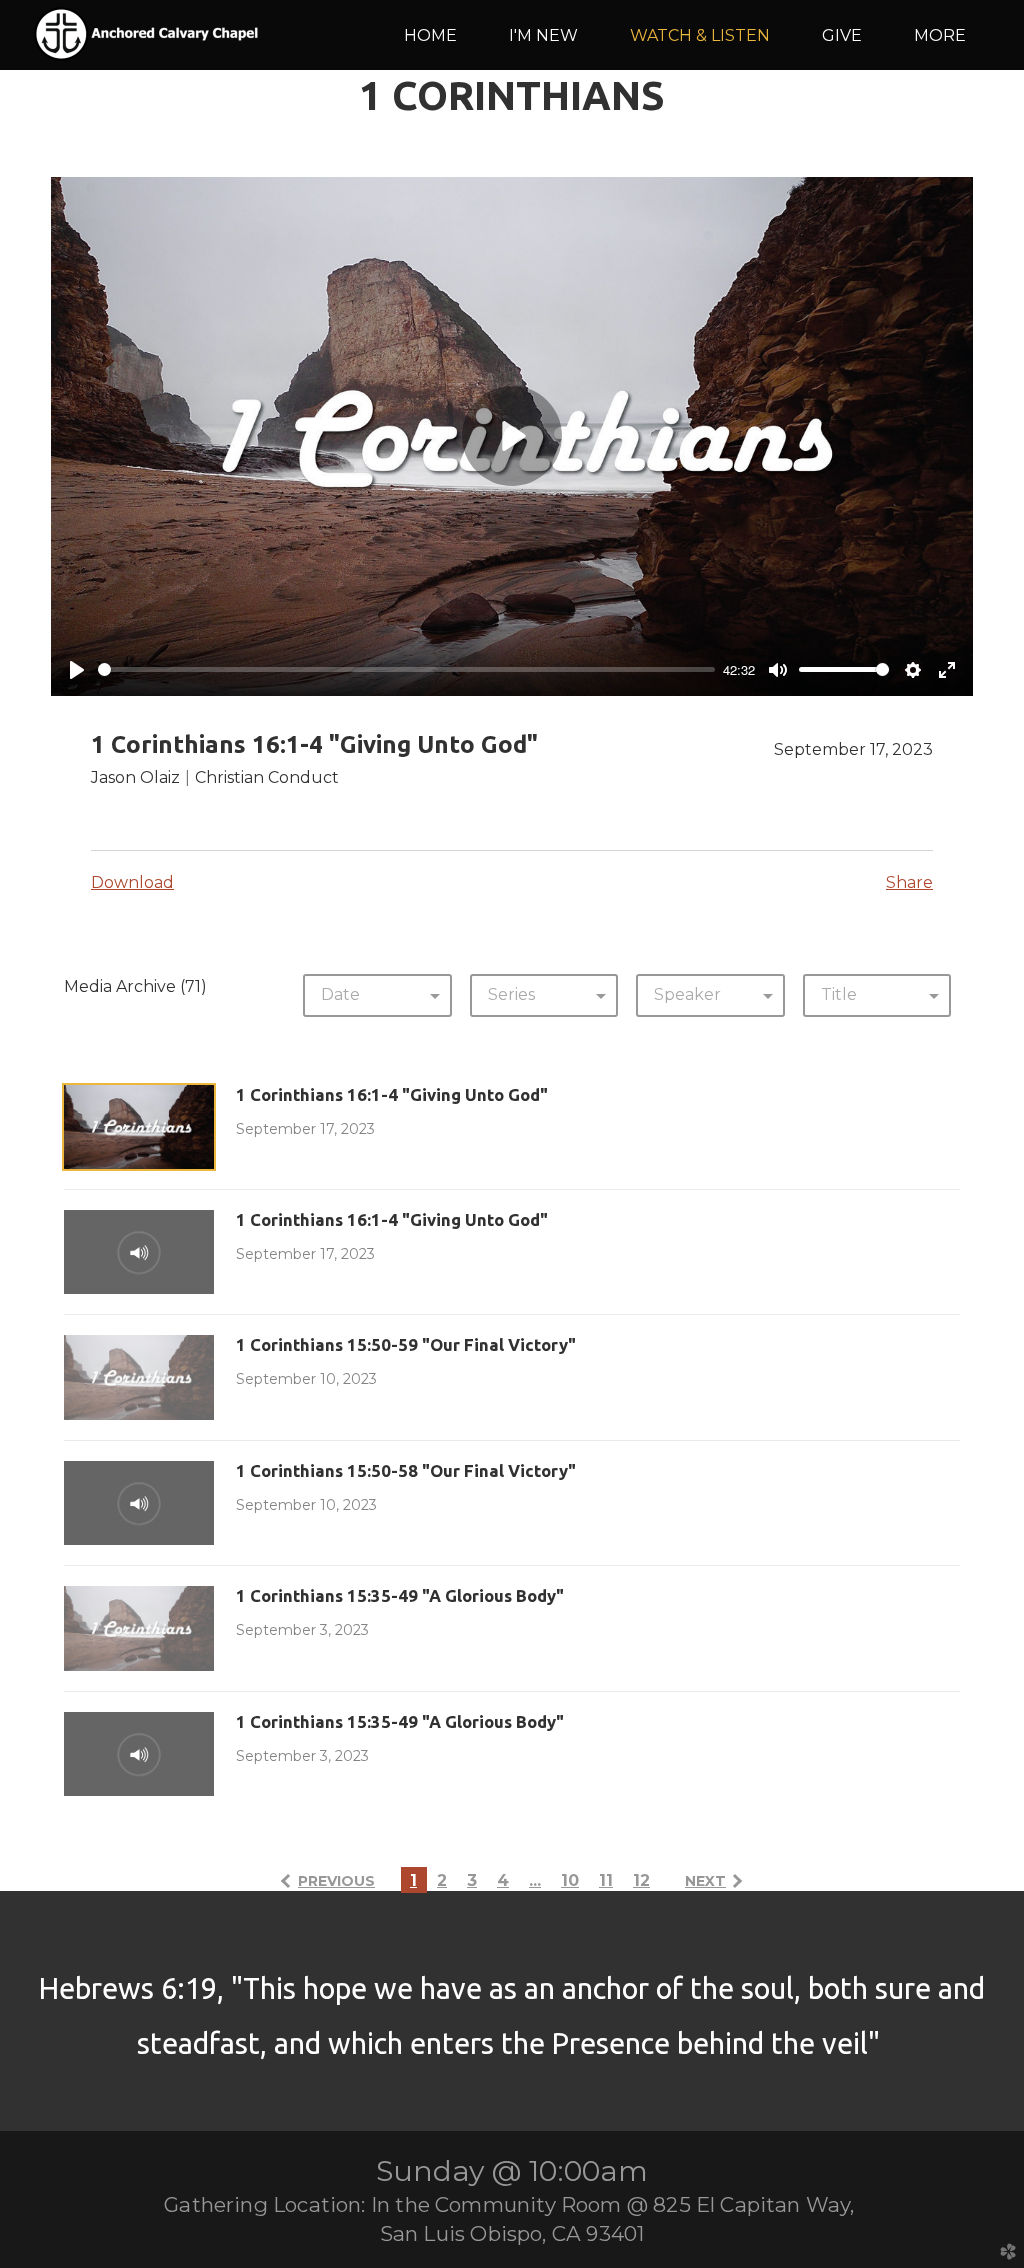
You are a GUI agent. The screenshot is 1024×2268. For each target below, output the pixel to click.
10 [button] (570, 1880)
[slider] (406, 669)
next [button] (705, 1881)
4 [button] (503, 1880)
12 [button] (641, 1880)
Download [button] (132, 882)
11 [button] (606, 1880)
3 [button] (472, 1880)
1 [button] (413, 1880)
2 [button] (442, 1880)
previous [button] (336, 1881)
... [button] (535, 1880)
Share (909, 882)
